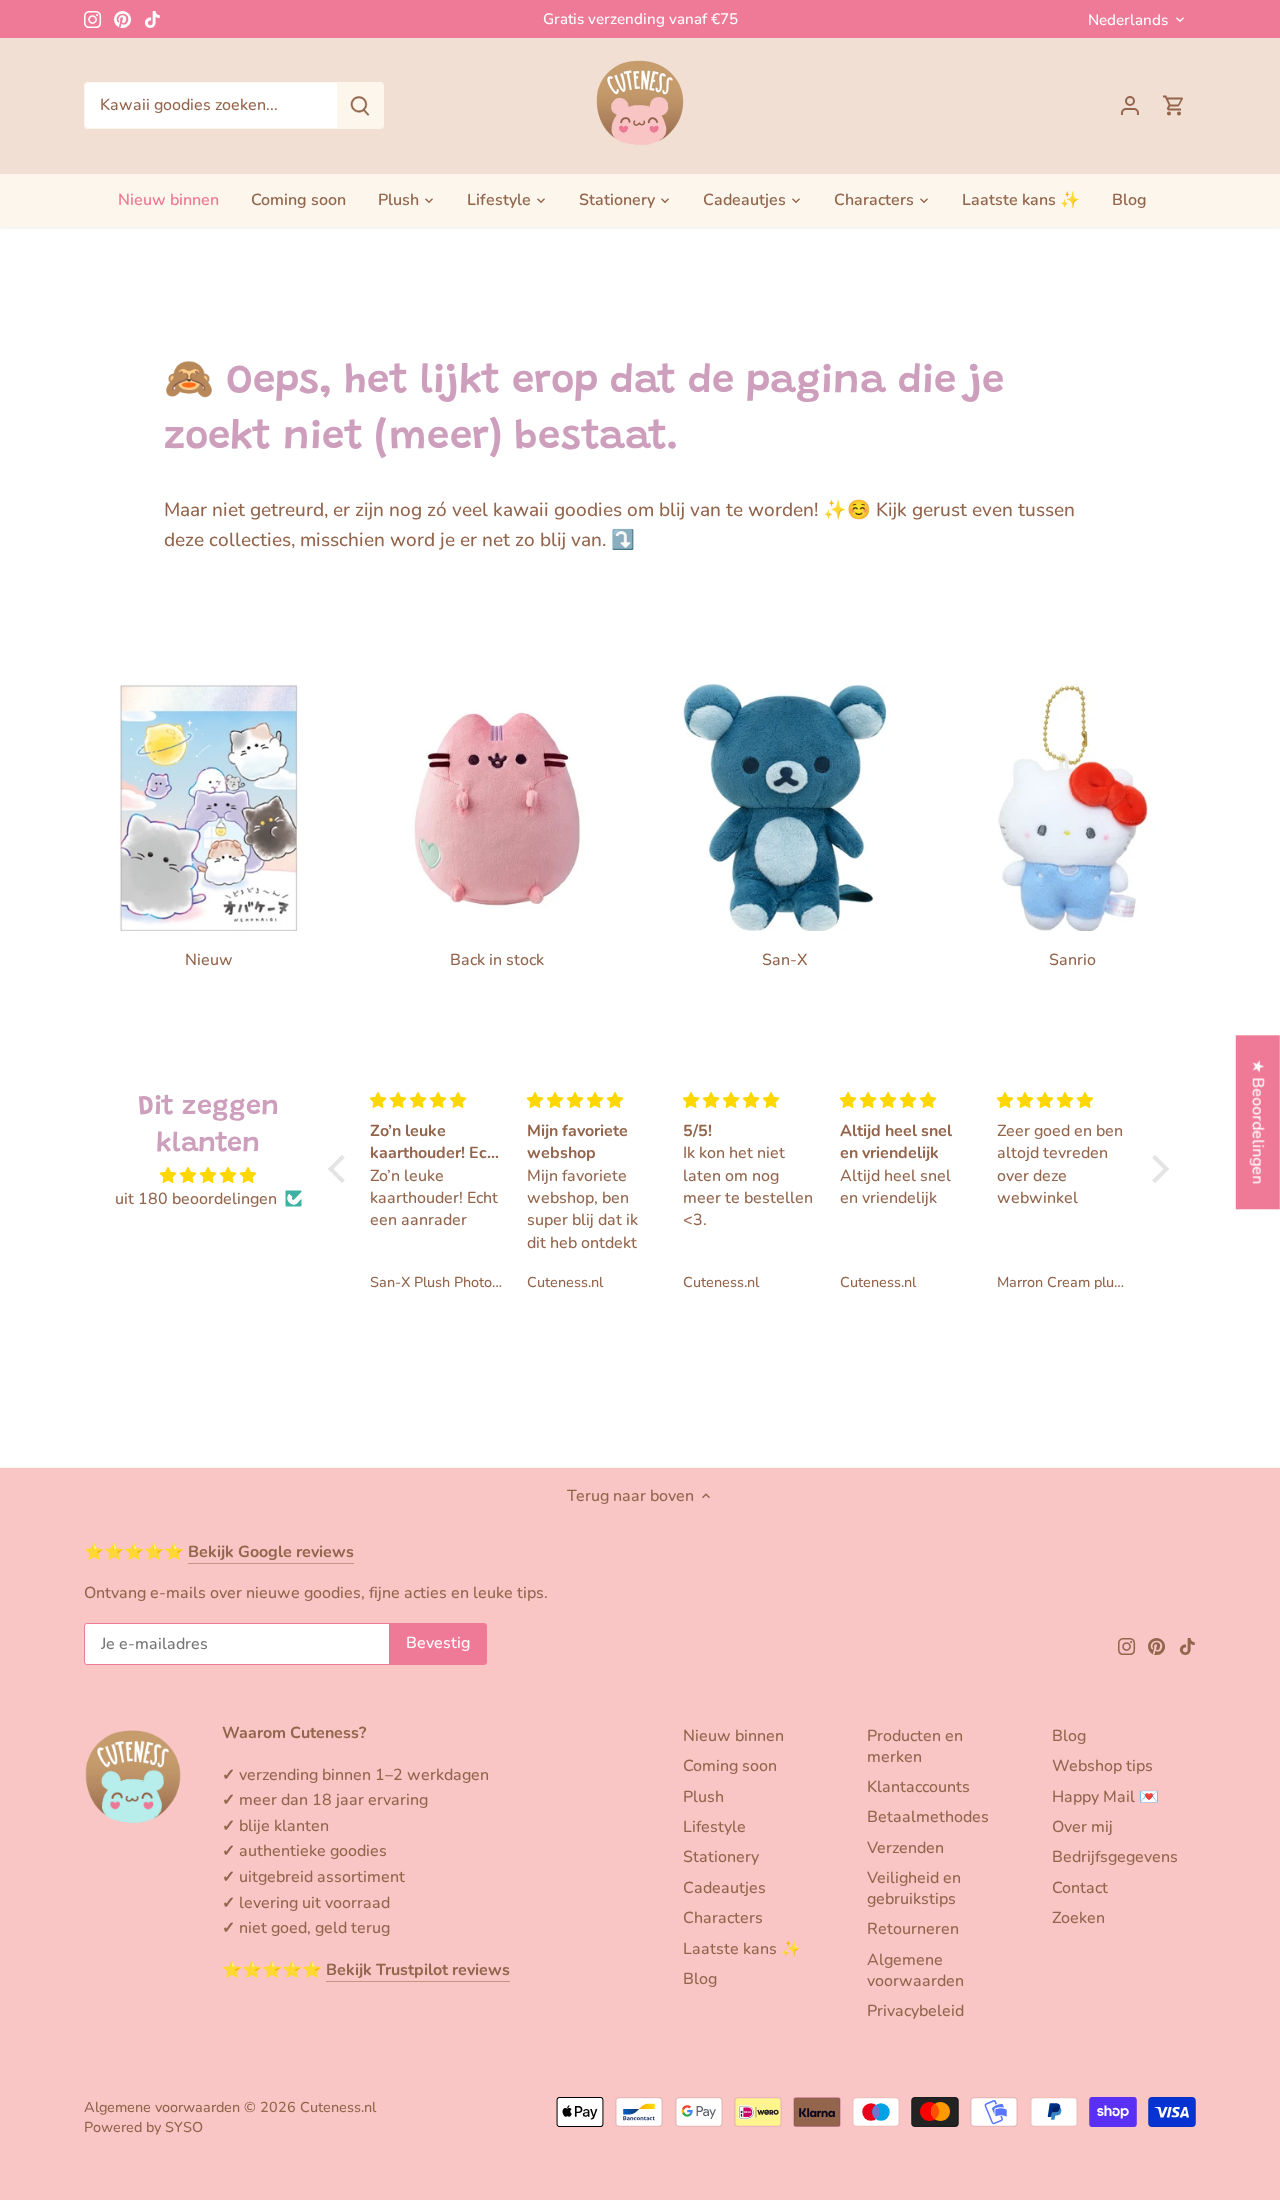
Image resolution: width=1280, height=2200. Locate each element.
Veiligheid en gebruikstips (914, 1888)
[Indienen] (360, 105)
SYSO (184, 2127)
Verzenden (905, 1848)
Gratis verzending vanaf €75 (640, 19)
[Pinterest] (122, 19)
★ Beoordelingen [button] (1258, 1122)
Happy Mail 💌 (1105, 1797)
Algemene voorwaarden (915, 1970)
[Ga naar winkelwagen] (1174, 105)
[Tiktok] (152, 19)
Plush (703, 1797)
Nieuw (209, 960)
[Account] (1130, 105)
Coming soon (730, 1766)
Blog (700, 1979)
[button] (342, 1168)
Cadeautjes (724, 1888)
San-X (784, 960)
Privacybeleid (915, 2011)
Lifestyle (714, 1827)
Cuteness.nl (338, 2107)
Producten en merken (915, 1746)
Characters (723, 1918)
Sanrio (1072, 960)
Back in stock (497, 960)
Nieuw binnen (733, 1736)
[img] (208, 1175)
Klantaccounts (918, 1787)
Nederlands (1128, 20)
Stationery (721, 1857)
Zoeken (1078, 1918)
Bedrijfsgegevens (1115, 1857)
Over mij (1082, 1827)
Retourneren (913, 1929)
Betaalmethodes (928, 1817)
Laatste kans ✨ (742, 1949)
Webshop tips (1102, 1766)
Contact (1080, 1888)
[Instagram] (92, 19)
